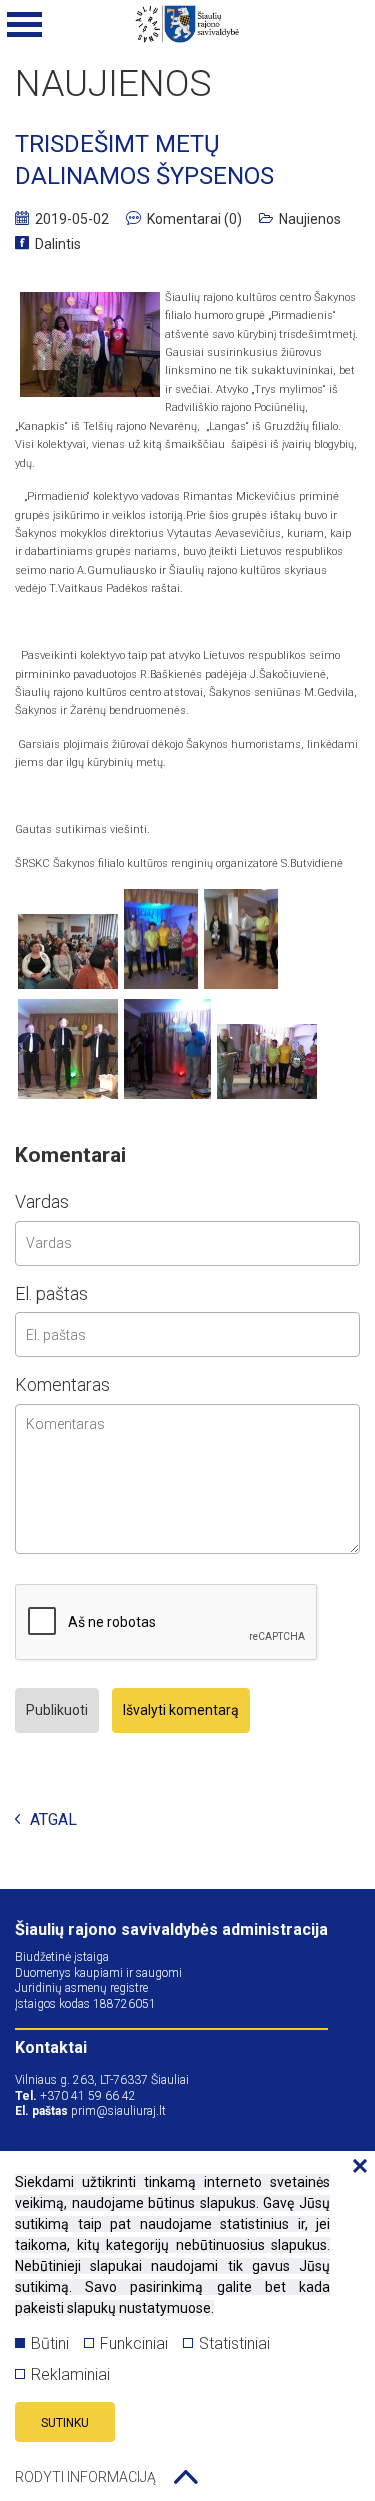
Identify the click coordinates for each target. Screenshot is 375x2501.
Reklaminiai (70, 2374)
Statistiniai (234, 2343)
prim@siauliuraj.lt (118, 2111)
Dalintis (58, 244)
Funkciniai (134, 2343)
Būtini (50, 2343)
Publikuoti (57, 1710)
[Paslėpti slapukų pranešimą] (355, 2167)
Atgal (53, 1820)
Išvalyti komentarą (181, 1710)
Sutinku (65, 2423)
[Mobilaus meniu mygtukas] (25, 25)
